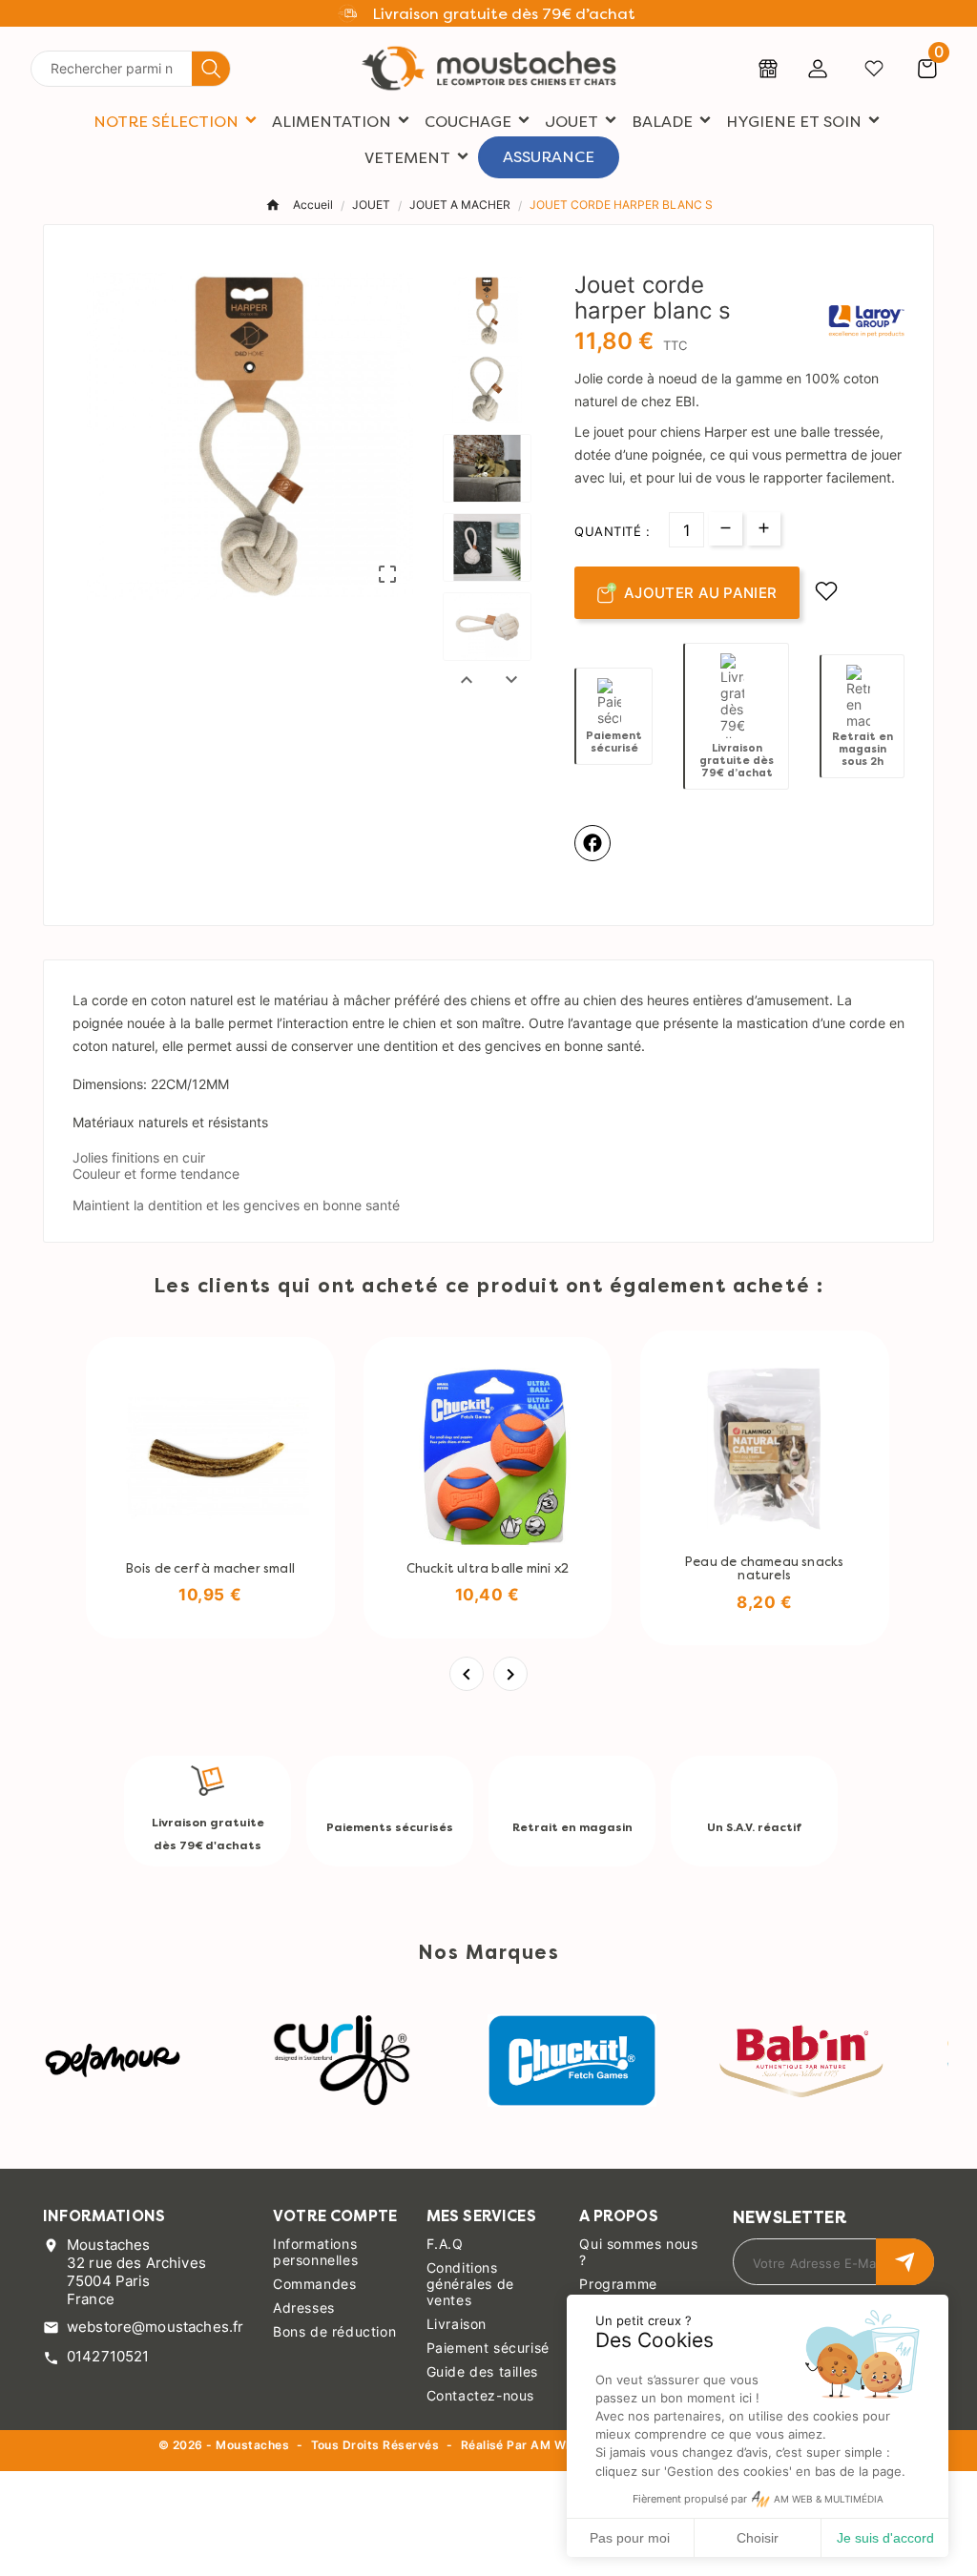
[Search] (211, 69)
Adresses (304, 2308)
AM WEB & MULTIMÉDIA (829, 2499)
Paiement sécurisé (488, 2348)
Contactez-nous (480, 2395)
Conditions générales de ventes (470, 2284)
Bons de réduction (334, 2331)
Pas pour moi (630, 2538)
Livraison (457, 2324)
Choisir (758, 2538)
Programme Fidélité (618, 2292)
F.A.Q (445, 2244)
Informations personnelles (315, 2252)
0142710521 (108, 2356)
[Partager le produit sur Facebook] (592, 843)
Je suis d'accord (885, 2538)
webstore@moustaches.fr (155, 2327)
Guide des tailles (482, 2371)
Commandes (314, 2284)
